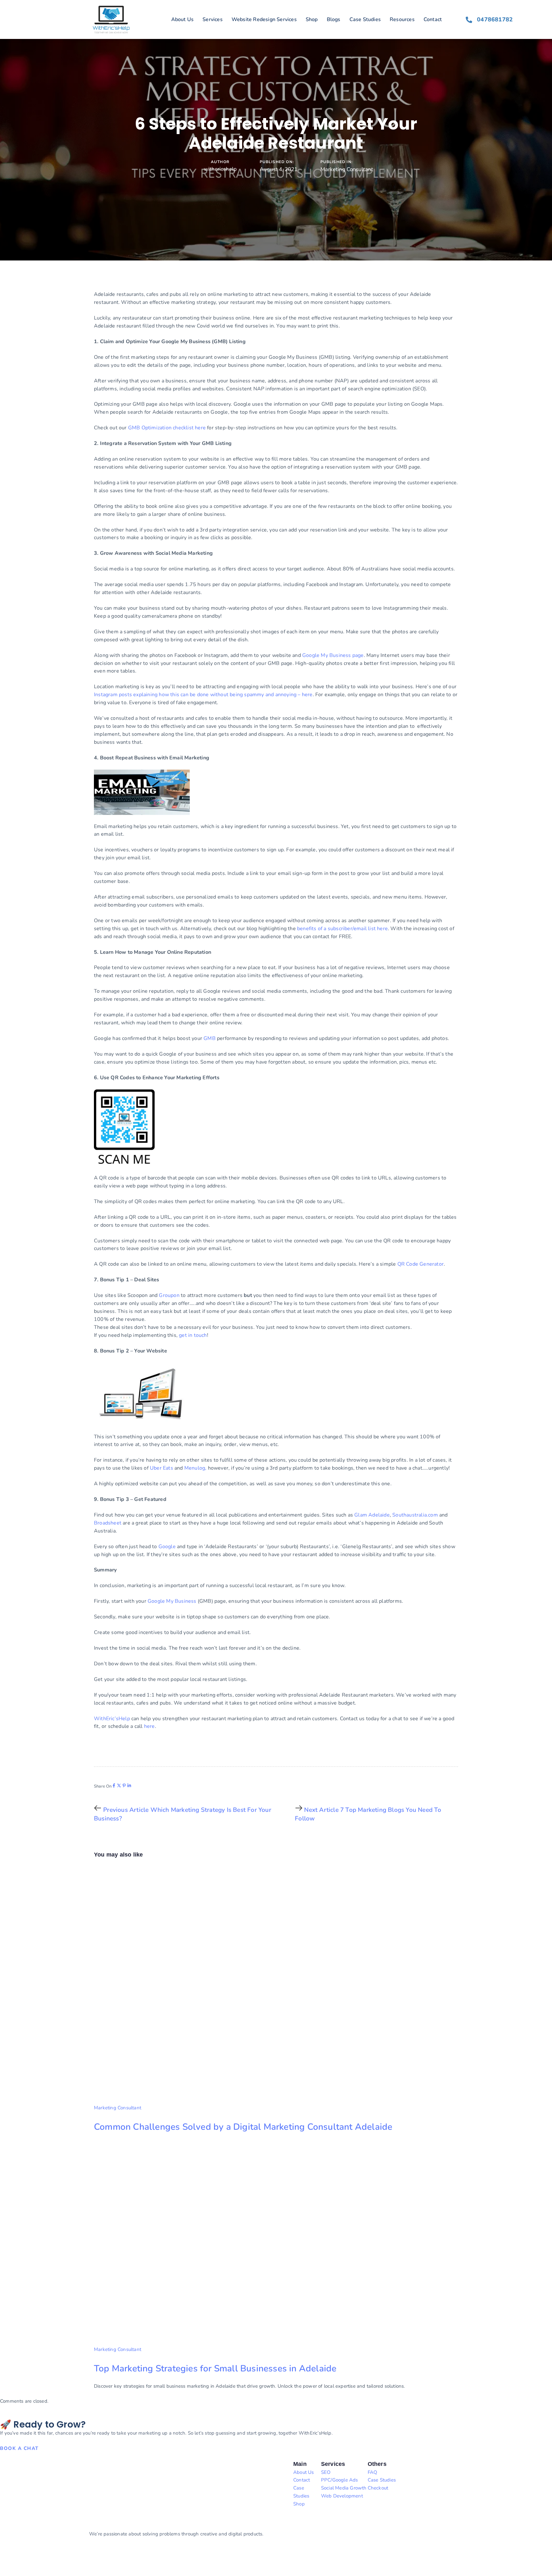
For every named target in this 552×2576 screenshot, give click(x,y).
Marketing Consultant (347, 169)
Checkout (378, 2488)
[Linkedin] (129, 1785)
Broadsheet (108, 1523)
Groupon (169, 1295)
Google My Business (172, 1601)
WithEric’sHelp (112, 1719)
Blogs (334, 19)
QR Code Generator (421, 1264)
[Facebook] (114, 1785)
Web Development (342, 2496)
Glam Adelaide (372, 1515)
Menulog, (195, 1468)
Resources (402, 19)
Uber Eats (161, 1468)
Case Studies (365, 19)
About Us (183, 19)
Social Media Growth (344, 2488)
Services (213, 19)
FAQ (373, 2472)
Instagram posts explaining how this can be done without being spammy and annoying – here (203, 695)
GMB (210, 1038)
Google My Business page (333, 655)
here (149, 1726)
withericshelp (220, 169)
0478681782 (495, 19)
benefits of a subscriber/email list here (342, 929)
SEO (326, 2472)
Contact (433, 19)
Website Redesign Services (264, 19)
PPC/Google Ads (340, 2480)
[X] (119, 1785)
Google (167, 1547)
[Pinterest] (124, 1785)
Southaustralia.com (415, 1515)
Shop (312, 19)
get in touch (193, 1335)
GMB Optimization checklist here (167, 428)
